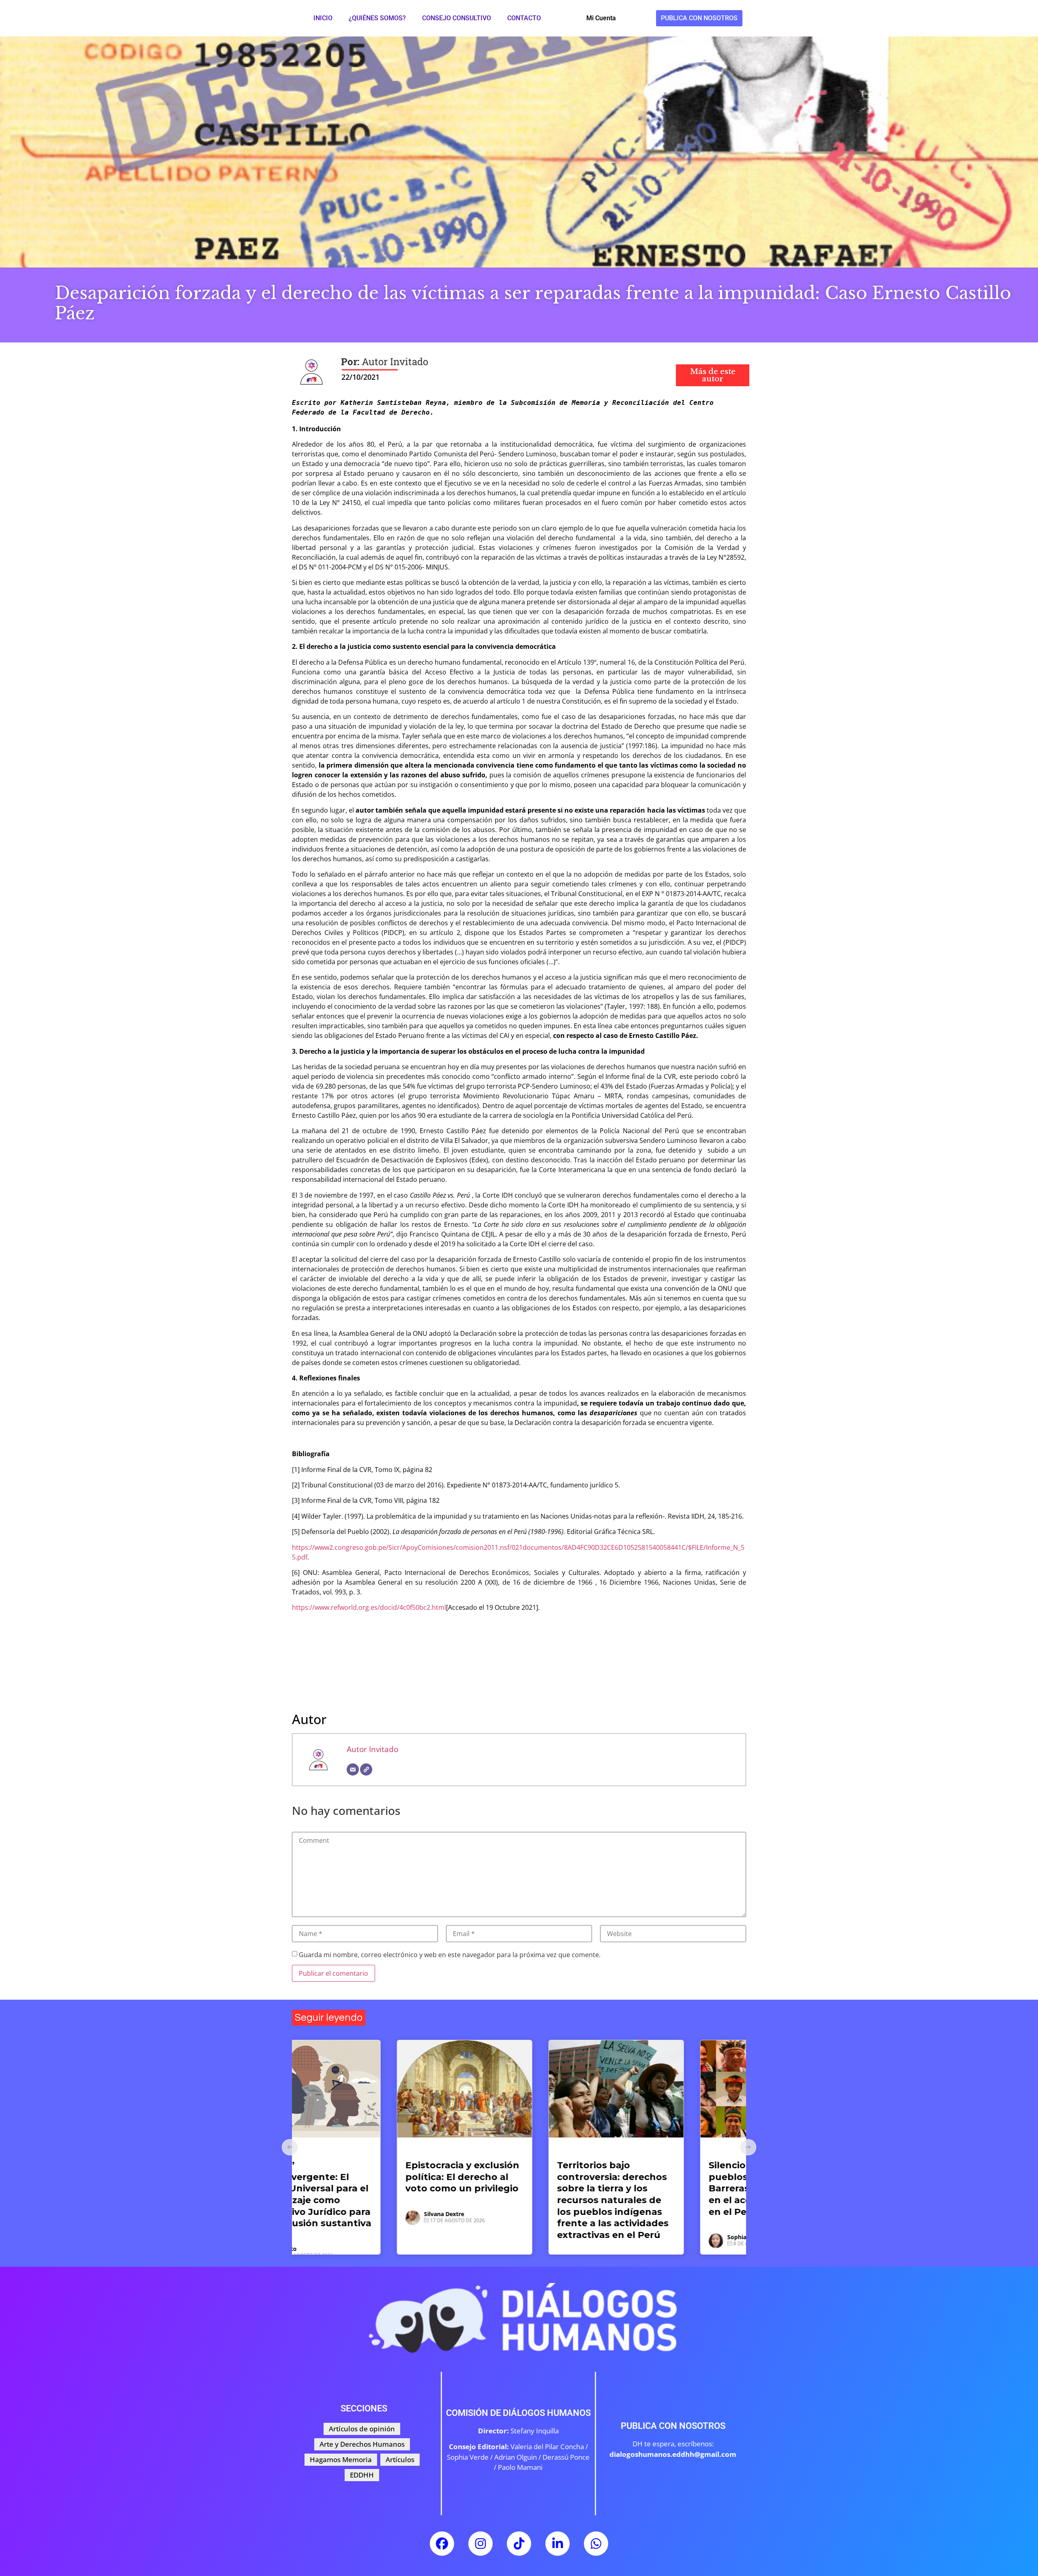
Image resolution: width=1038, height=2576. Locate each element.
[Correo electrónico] (353, 1769)
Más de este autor (713, 375)
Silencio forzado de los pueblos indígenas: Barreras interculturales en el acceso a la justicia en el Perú (517, 2188)
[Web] (366, 1769)
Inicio (323, 18)
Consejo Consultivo (457, 18)
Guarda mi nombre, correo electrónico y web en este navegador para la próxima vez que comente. (450, 1955)
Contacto (524, 18)
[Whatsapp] (596, 2544)
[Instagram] (480, 2544)
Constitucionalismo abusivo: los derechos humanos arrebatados (665, 2177)
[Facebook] (442, 2544)
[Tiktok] (519, 2544)
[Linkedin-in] (558, 2544)
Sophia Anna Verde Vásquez (518, 2237)
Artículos (323, 2151)
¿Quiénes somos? (377, 18)
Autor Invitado (372, 1749)
